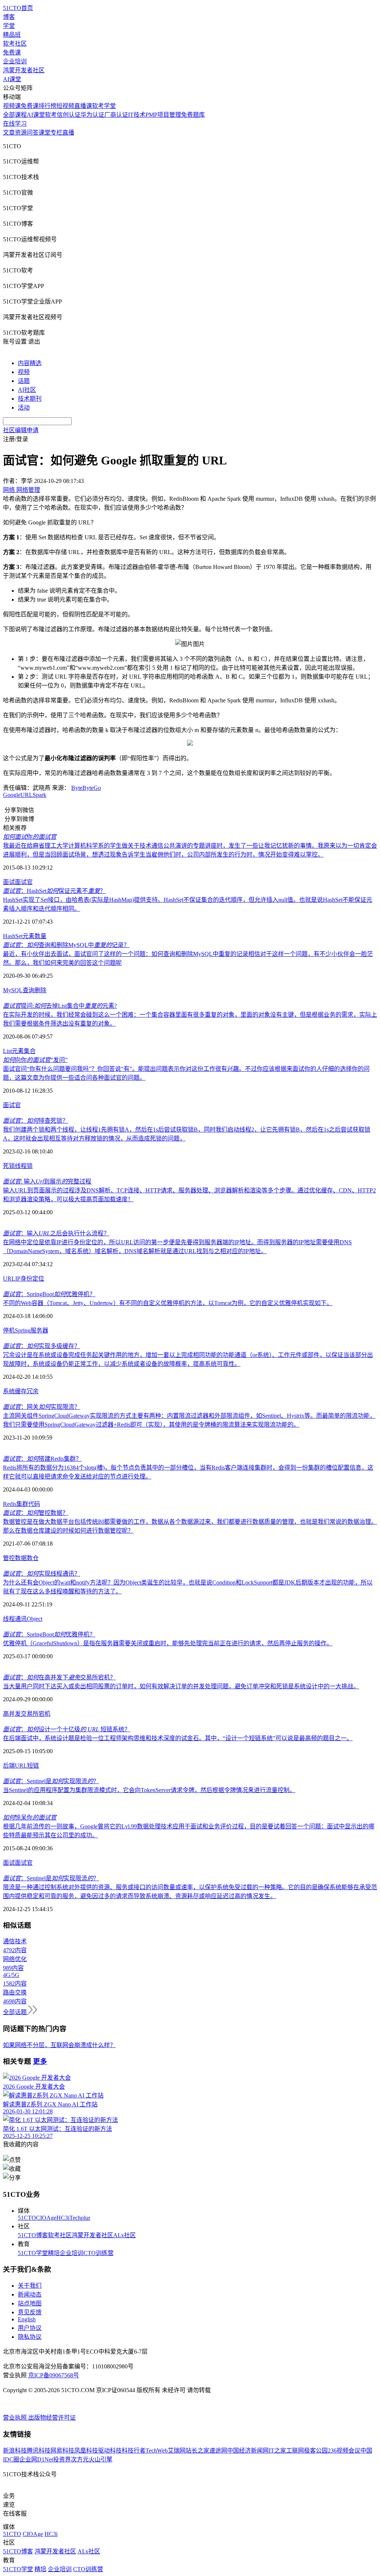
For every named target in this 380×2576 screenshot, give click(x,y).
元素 (29, 936)
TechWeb (157, 2451)
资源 (21, 133)
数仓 (33, 1558)
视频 (24, 372)
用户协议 (30, 2328)
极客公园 (316, 2451)
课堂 (45, 133)
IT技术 (137, 115)
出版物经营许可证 (52, 2418)
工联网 (295, 2451)
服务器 (39, 1330)
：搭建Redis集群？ (42, 1459)
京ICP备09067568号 (54, 2375)
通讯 (21, 1619)
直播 (68, 133)
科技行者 (134, 2451)
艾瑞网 (177, 2451)
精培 (54, 2253)
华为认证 (92, 115)
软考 (51, 115)
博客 (9, 17)
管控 (9, 1558)
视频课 (12, 106)
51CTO (27, 2218)
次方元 (80, 2459)
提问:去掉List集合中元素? (60, 1006)
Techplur (80, 2218)
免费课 (12, 52)
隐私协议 (30, 2337)
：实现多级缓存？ (42, 1346)
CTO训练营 (99, 2253)
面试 (9, 882)
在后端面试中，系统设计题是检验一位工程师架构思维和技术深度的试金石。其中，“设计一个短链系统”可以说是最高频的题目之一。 (178, 1738)
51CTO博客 (33, 2235)
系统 (9, 1391)
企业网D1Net (36, 2459)
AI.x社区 (125, 2235)
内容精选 (30, 363)
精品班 (12, 35)
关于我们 (30, 2286)
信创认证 (69, 115)
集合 (30, 1051)
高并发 (12, 1714)
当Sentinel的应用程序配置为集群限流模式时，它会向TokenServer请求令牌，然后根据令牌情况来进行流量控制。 (149, 1790)
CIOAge (46, 2218)
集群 (22, 1504)
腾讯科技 (39, 2451)
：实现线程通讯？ (42, 1574)
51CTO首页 (18, 8)
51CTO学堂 (33, 2253)
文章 (9, 133)
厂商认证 (116, 115)
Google (12, 795)
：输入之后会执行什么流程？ (56, 1233)
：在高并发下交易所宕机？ (59, 1677)
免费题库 (193, 115)
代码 (34, 1504)
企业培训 (15, 61)
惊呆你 (30, 1817)
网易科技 (62, 2451)
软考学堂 (104, 106)
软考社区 (15, 44)
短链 (33, 1766)
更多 (40, 2061)
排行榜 (47, 106)
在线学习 (15, 124)
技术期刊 (30, 399)
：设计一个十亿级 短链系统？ (67, 1729)
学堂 (9, 26)
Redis (10, 1504)
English (27, 2319)
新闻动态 (30, 2294)
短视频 (65, 106)
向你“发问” (35, 1060)
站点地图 (30, 2303)
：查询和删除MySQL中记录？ (66, 945)
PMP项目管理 (163, 115)
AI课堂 (12, 79)
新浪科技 (15, 2451)
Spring (23, 1330)
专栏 (56, 133)
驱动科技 (110, 2451)
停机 (9, 1330)
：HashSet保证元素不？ (54, 891)
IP (18, 1279)
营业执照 (16, 2418)
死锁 (9, 1166)
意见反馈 (30, 2312)
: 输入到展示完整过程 (47, 1181)
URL (27, 795)
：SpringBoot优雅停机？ (49, 1294)
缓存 (21, 1391)
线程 (21, 1166)
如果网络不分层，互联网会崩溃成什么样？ (59, 2045)
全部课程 (15, 115)
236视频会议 (344, 2451)
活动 (24, 408)
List (7, 1051)
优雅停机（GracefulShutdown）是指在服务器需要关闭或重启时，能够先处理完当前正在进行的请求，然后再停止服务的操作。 (168, 1643)
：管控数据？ (36, 1513)
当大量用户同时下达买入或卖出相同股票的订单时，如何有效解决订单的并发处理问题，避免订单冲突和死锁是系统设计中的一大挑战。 (181, 1686)
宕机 (45, 1714)
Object (35, 1619)
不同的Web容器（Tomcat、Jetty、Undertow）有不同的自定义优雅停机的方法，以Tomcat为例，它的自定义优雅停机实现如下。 (168, 1303)
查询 (29, 990)
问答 (33, 133)
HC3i (63, 2218)
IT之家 (277, 2451)
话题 (24, 381)
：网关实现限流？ (42, 1407)
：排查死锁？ (36, 1121)
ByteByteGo (86, 788)
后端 (9, 1766)
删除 (40, 990)
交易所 (30, 1714)
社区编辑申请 (21, 430)
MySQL (13, 990)
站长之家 (197, 2451)
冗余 (33, 1391)
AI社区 (27, 390)
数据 (21, 1558)
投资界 (62, 2459)
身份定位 (32, 1279)
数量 (40, 936)
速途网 (218, 2451)
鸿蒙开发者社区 (24, 70)
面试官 (24, 882)
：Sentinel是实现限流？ (51, 1781)
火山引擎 (101, 2459)
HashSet (13, 936)
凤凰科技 (86, 2451)
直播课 (83, 106)
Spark (40, 795)
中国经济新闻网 (248, 2451)
